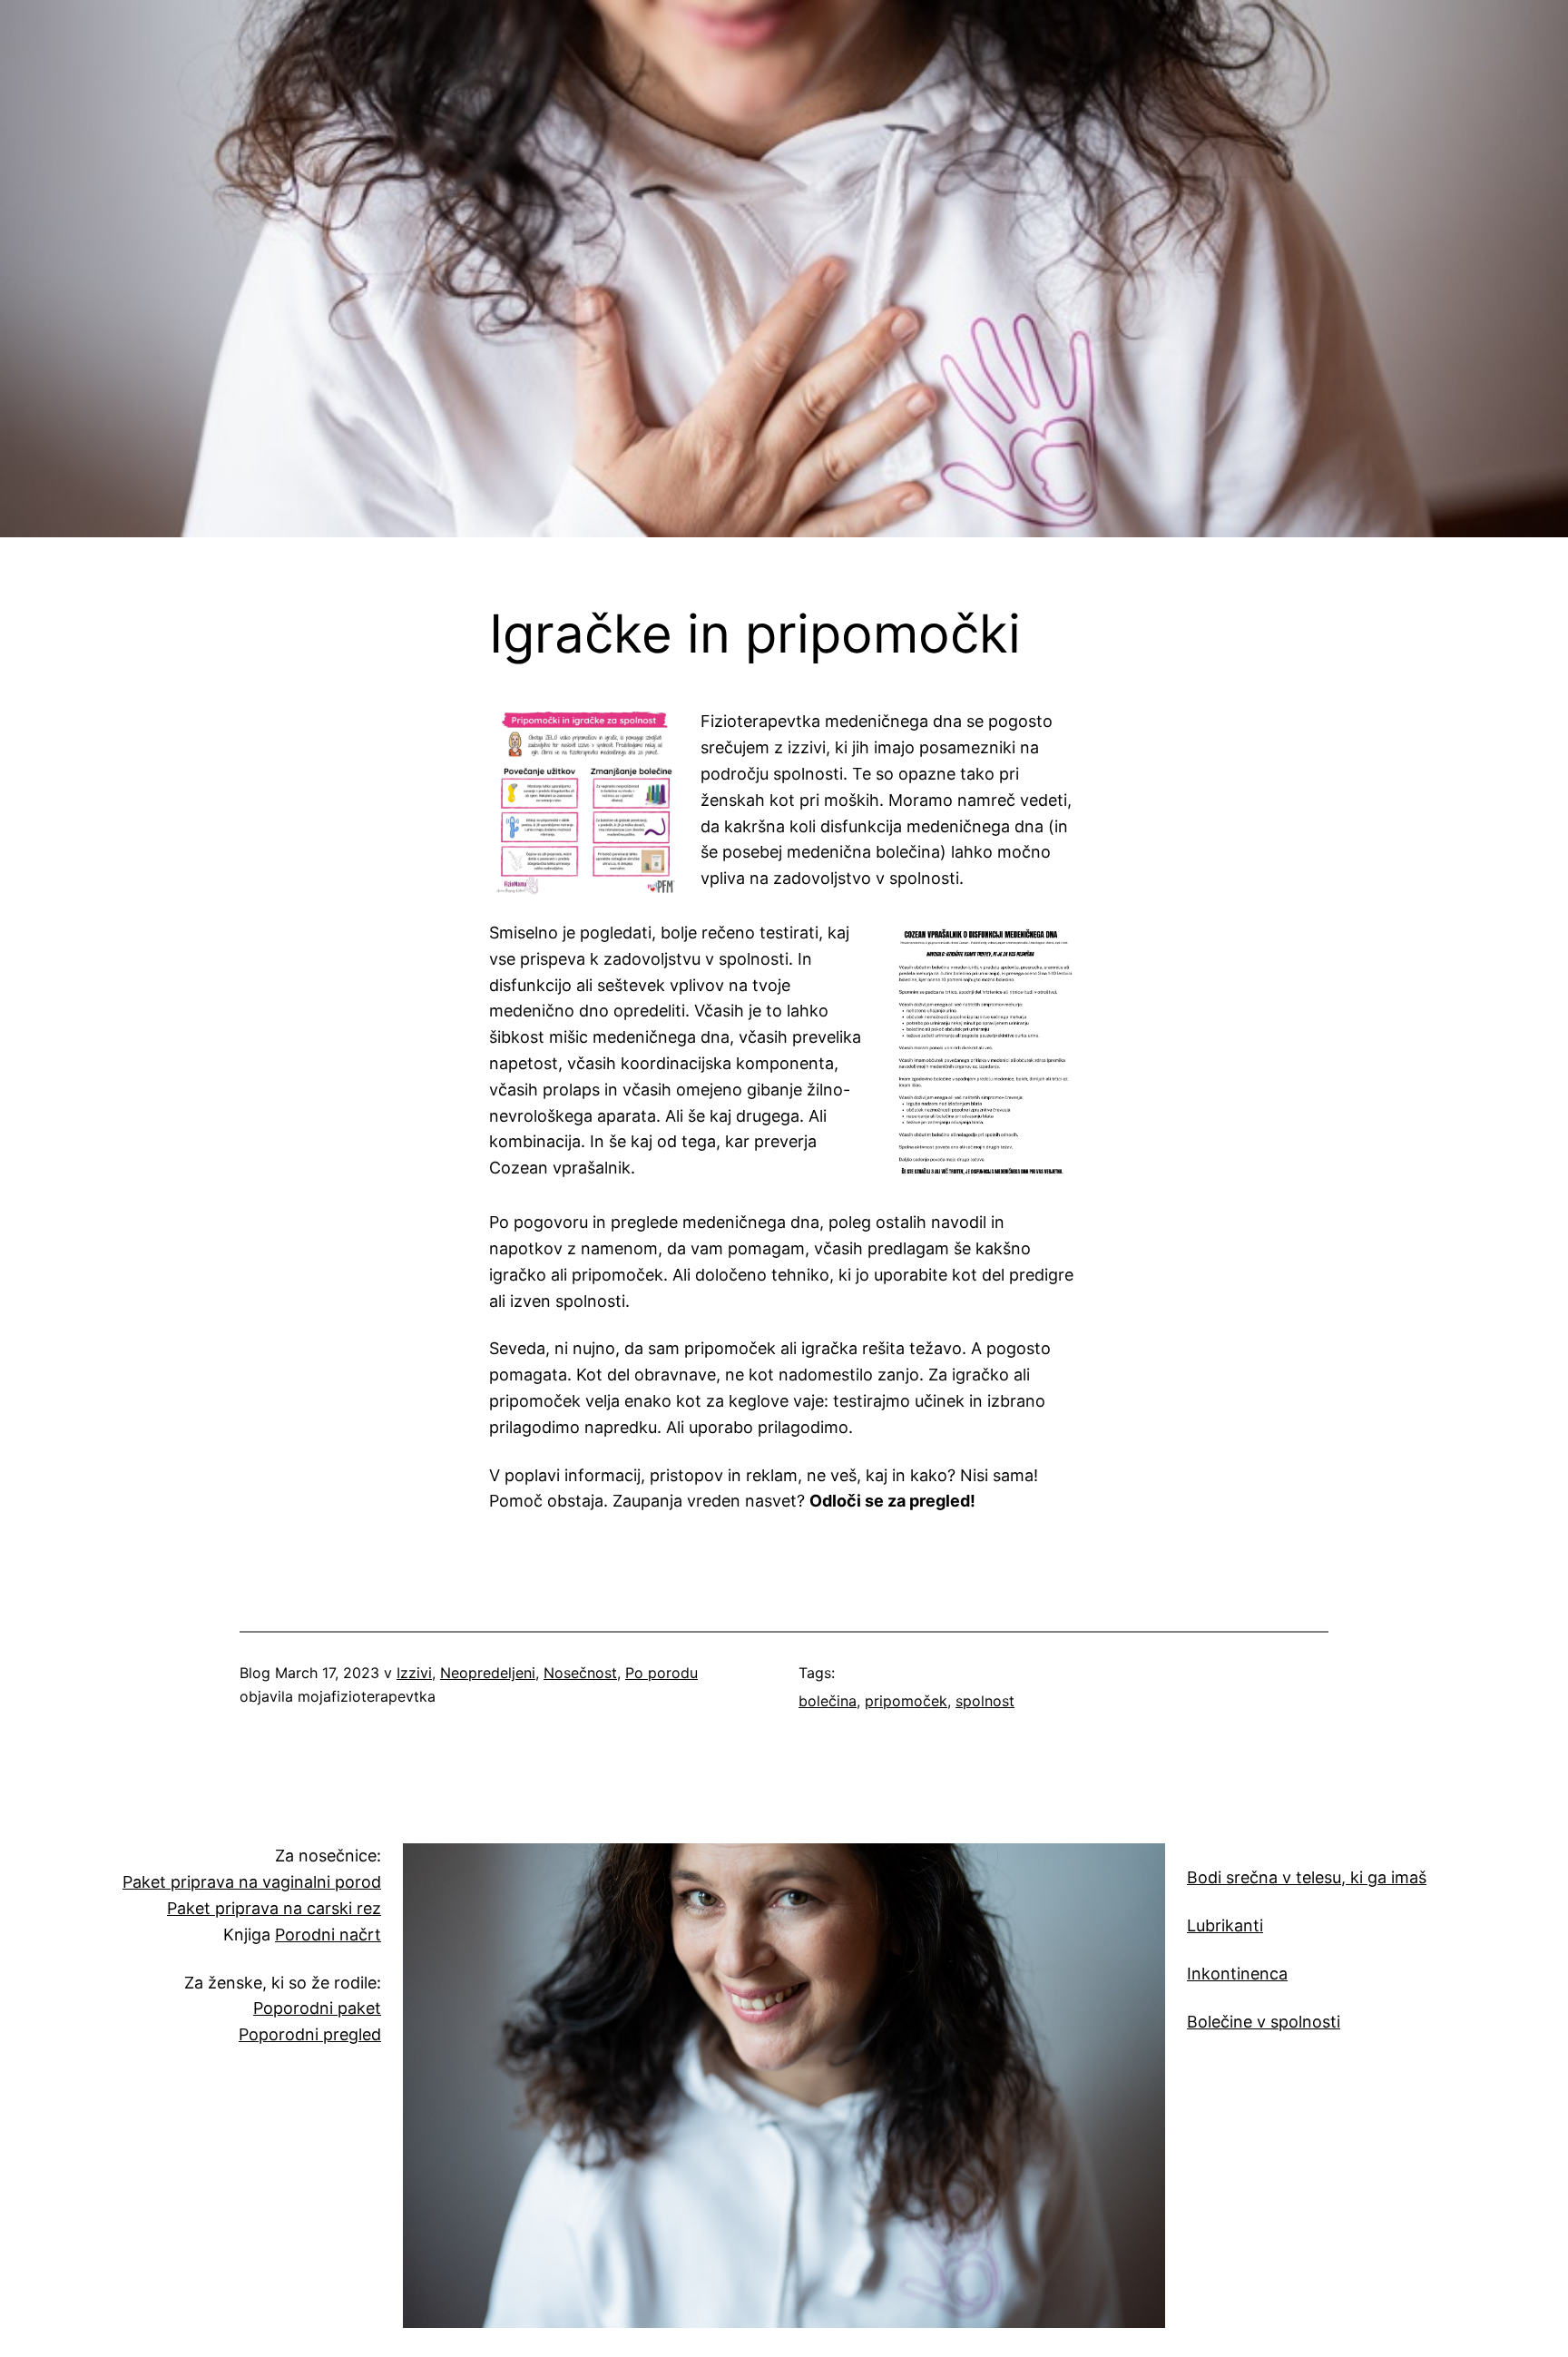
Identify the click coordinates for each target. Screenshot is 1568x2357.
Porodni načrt (328, 1935)
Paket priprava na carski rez (274, 1908)
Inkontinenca (1237, 1974)
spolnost (985, 1701)
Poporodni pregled (310, 2034)
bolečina (828, 1701)
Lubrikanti (1225, 1925)
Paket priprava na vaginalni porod (252, 1882)
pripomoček (906, 1701)
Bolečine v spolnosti (1264, 2022)
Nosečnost (580, 1673)
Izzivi (414, 1673)
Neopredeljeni (488, 1673)
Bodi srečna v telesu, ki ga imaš (1307, 1877)
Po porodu (661, 1673)
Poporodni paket (317, 2008)
